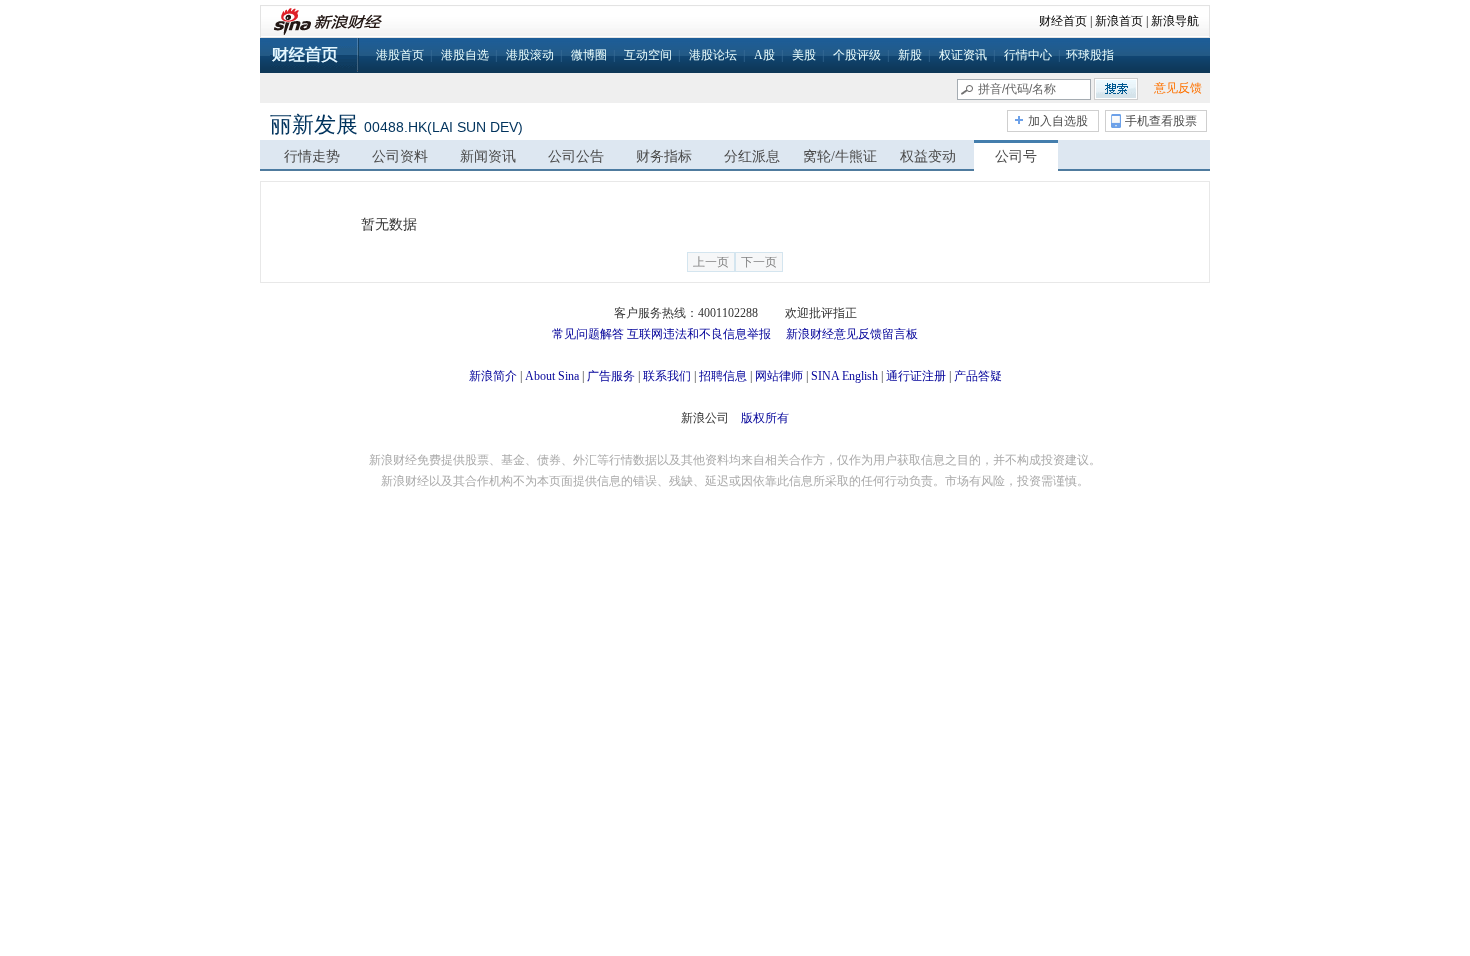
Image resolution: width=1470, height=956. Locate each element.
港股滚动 (530, 55)
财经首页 (1063, 21)
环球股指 (1090, 55)
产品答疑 (978, 376)
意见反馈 (1178, 88)
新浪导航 (1175, 21)
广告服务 (611, 376)
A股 (764, 55)
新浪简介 (493, 376)
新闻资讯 (488, 156)
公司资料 (400, 156)
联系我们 (667, 376)
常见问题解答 (588, 334)
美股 (804, 55)
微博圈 (589, 55)
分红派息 (752, 156)
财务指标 (664, 156)
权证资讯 (963, 55)
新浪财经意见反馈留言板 (852, 334)
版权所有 (765, 418)
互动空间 (648, 55)
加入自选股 (1058, 121)
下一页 (759, 262)
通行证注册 (916, 376)
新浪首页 (1119, 21)
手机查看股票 (1161, 121)
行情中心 (1028, 55)
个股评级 (857, 55)
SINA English (844, 376)
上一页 (711, 262)
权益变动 (928, 156)
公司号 (1016, 156)
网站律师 (779, 376)
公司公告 (576, 156)
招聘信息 (723, 376)
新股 (910, 55)
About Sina (552, 376)
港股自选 (465, 55)
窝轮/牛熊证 (840, 156)
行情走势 (312, 156)
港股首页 (400, 55)
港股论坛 (713, 55)
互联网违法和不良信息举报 (699, 334)
